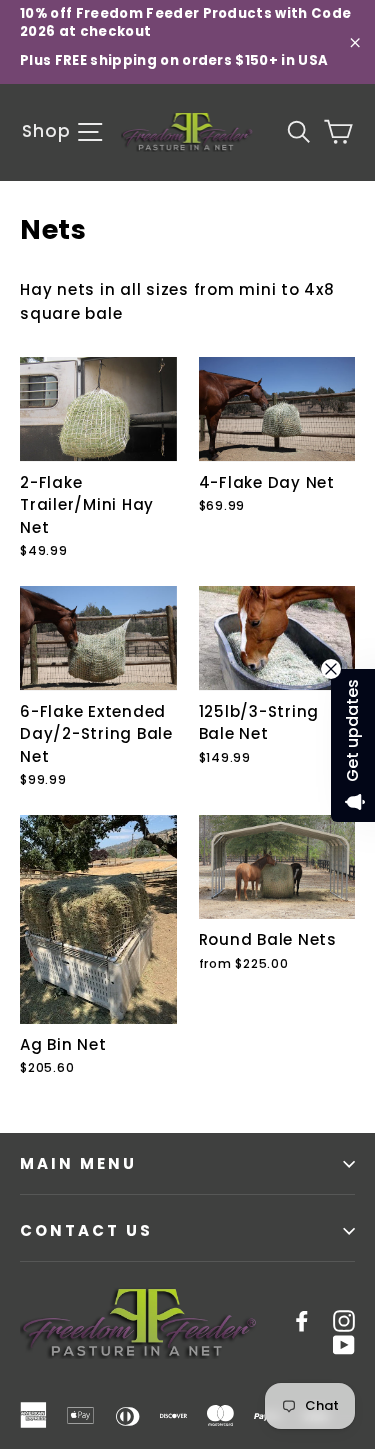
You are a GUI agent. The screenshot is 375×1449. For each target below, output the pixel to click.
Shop (48, 131)
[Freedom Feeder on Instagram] (344, 1320)
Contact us (86, 1230)
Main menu (78, 1163)
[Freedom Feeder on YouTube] (344, 1344)
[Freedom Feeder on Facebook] (302, 1320)
